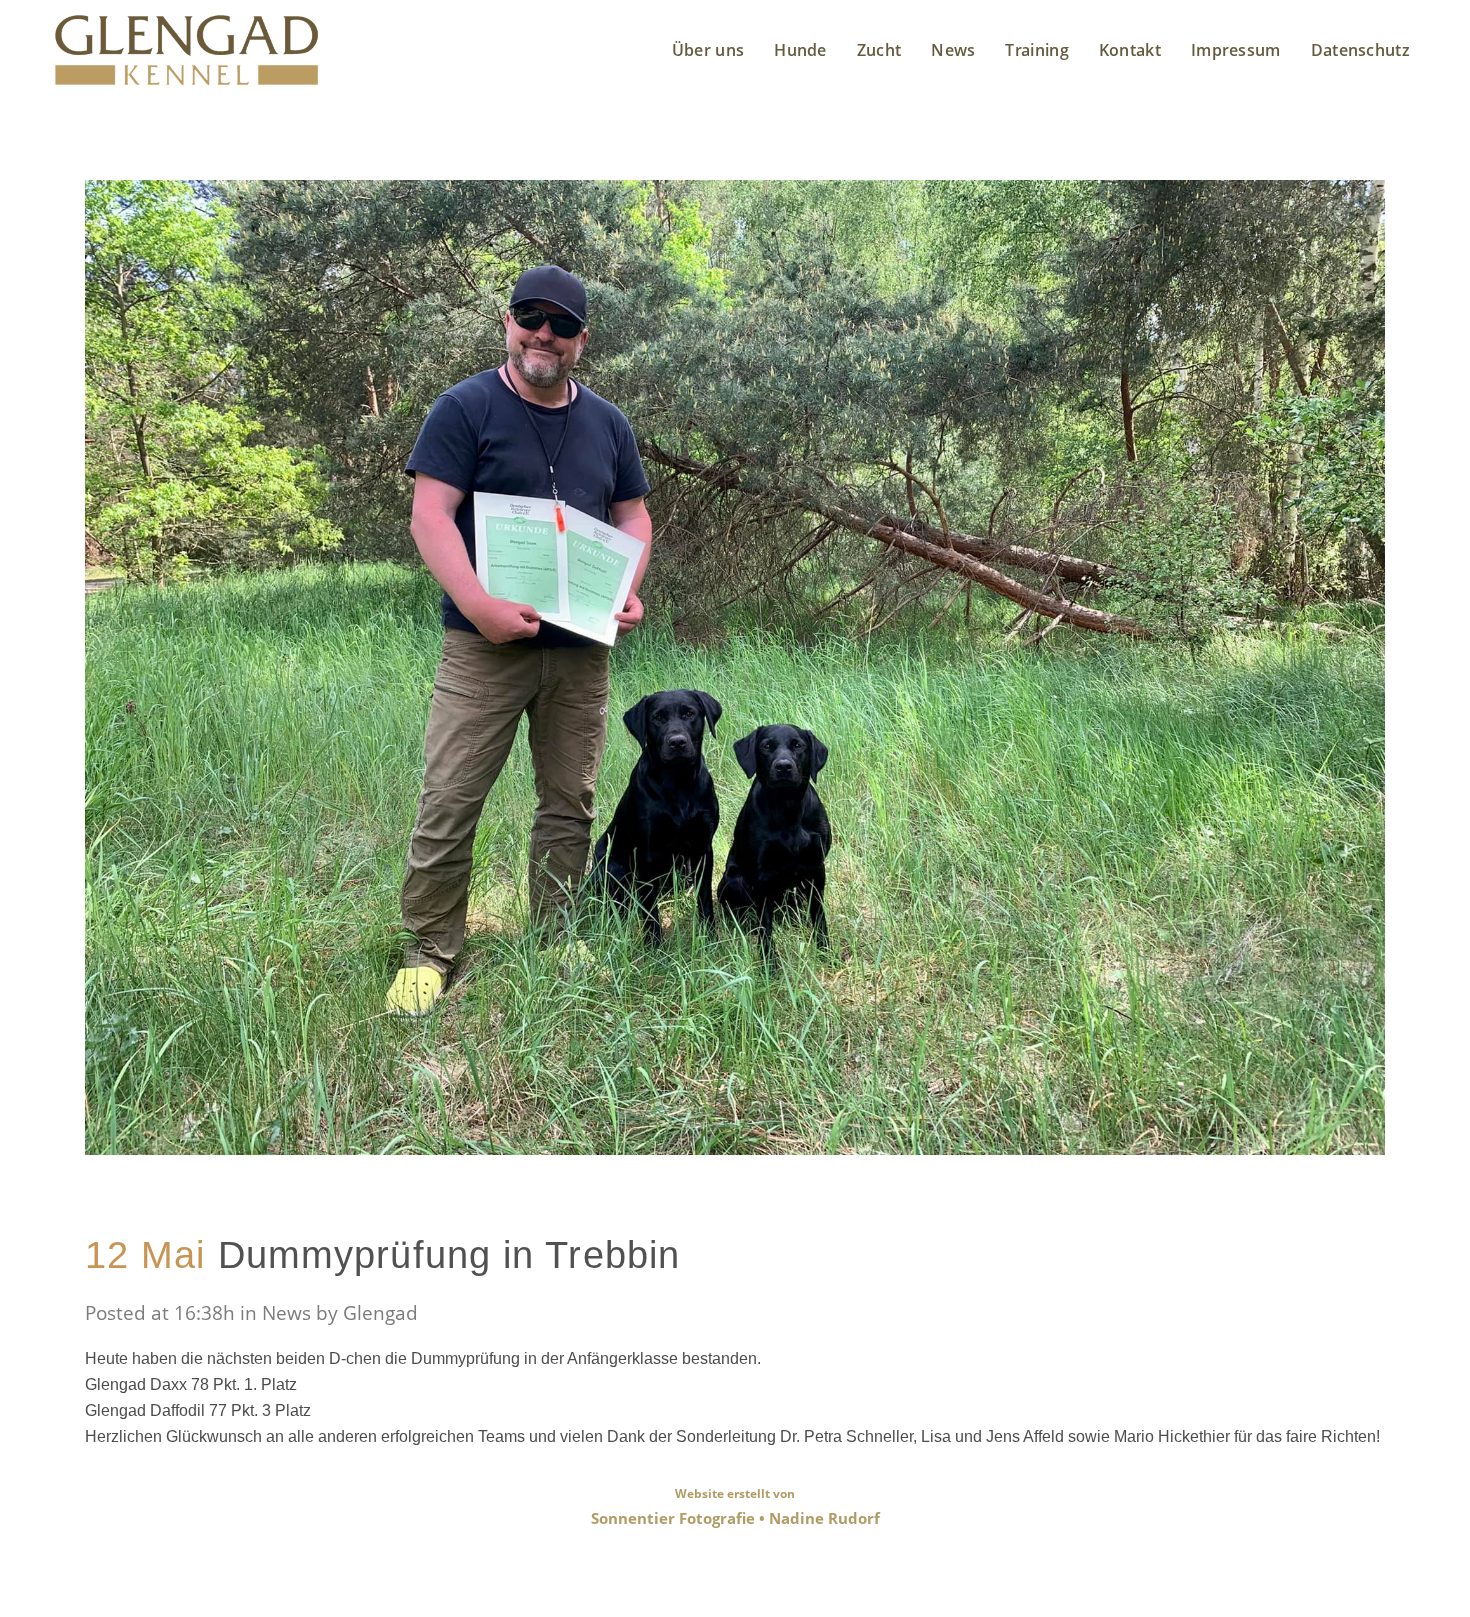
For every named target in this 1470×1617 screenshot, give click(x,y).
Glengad (380, 1313)
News (286, 1313)
